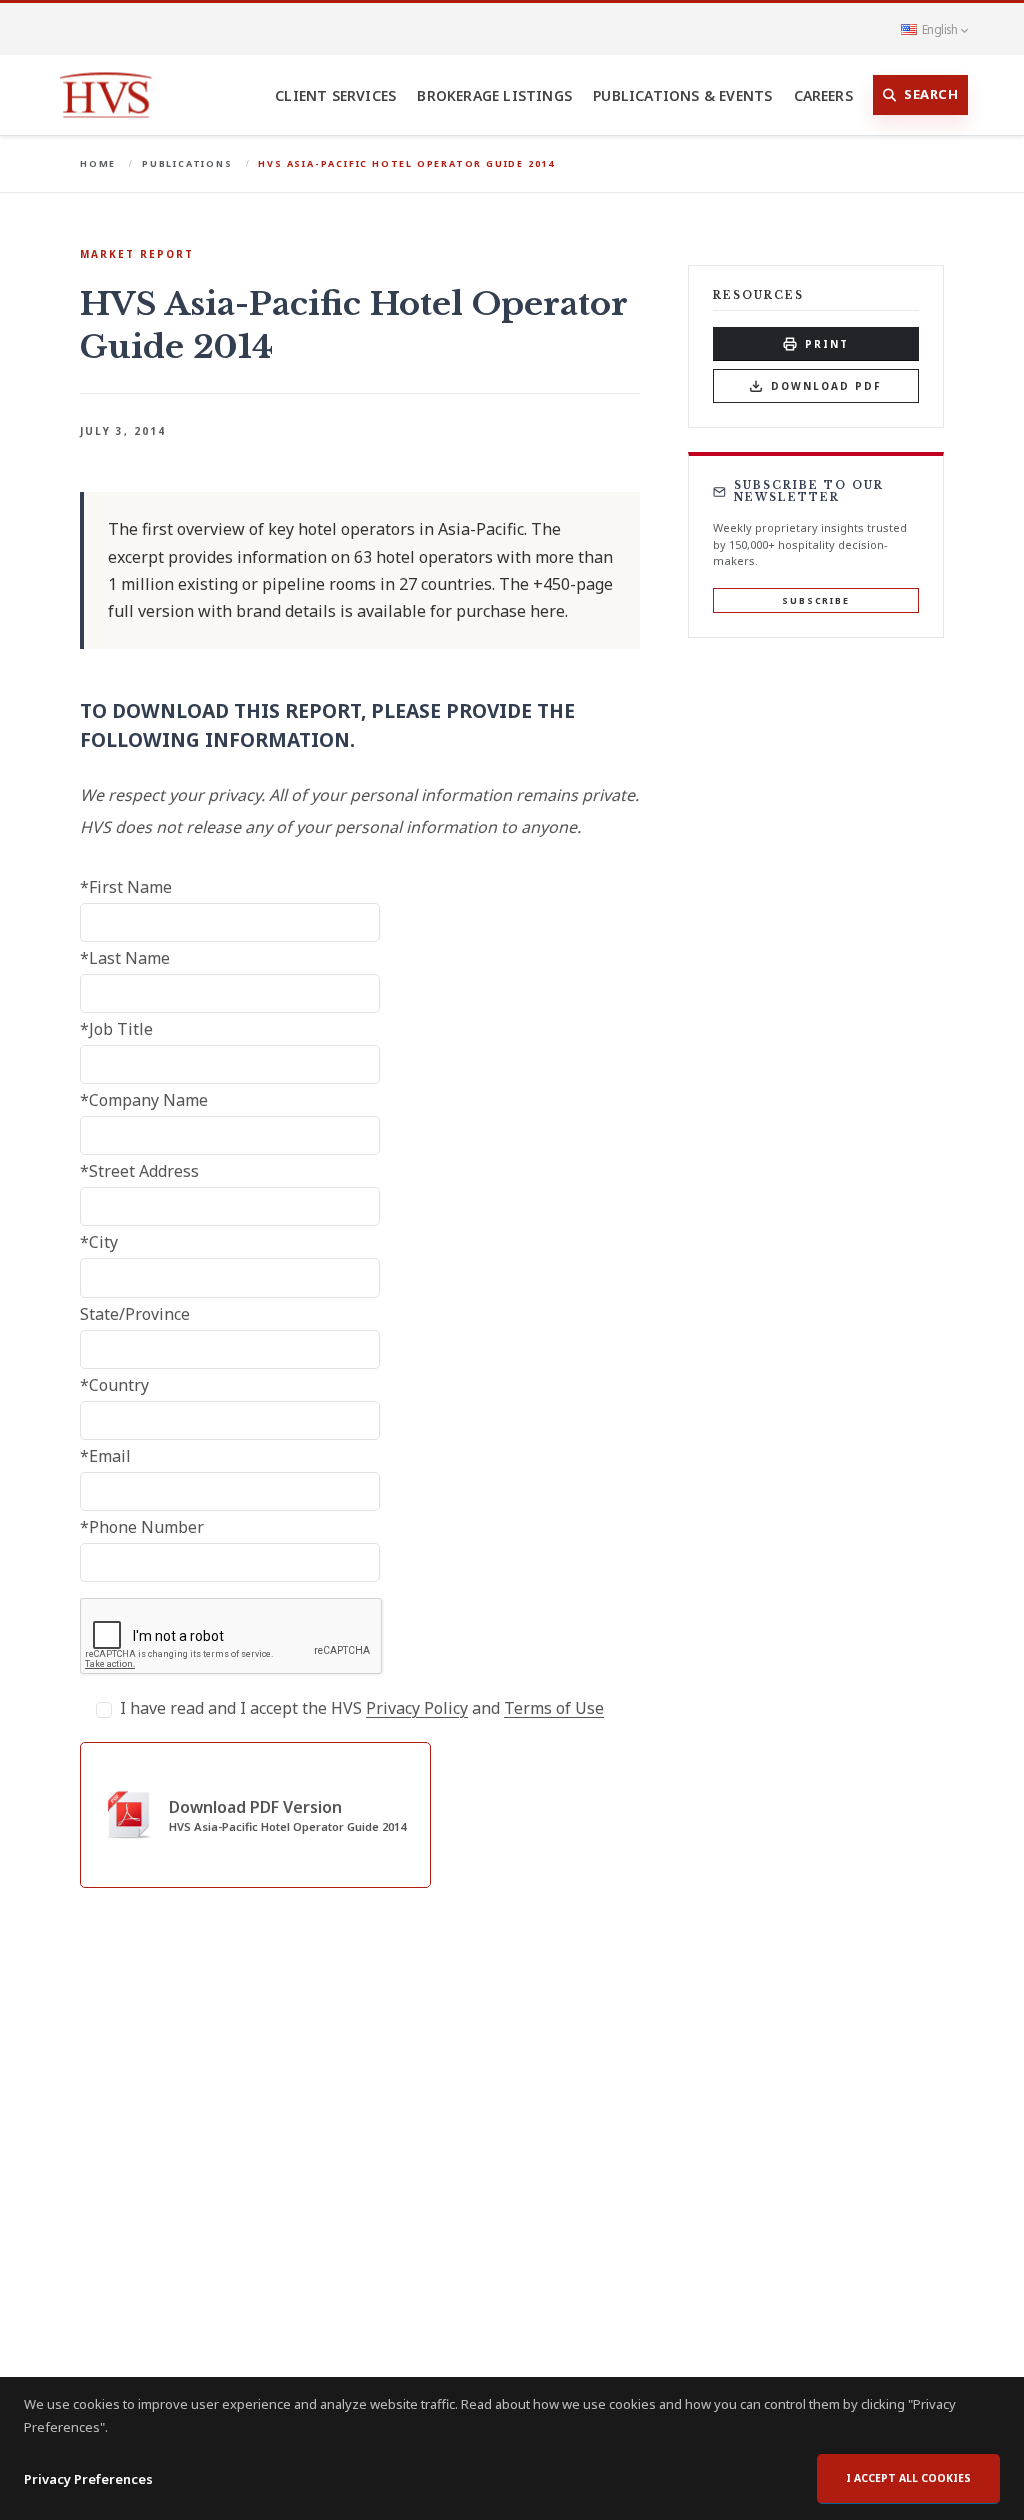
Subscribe (815, 600)
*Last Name (125, 958)
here (547, 611)
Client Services (335, 95)
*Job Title (116, 1029)
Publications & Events (682, 95)
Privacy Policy (417, 1708)
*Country (114, 1385)
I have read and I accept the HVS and (362, 1708)
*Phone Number (142, 1527)
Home (98, 163)
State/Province (135, 1314)
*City (99, 1242)
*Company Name (144, 1100)
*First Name (126, 887)
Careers (823, 95)
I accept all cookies (908, 2478)
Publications (187, 163)
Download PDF (826, 386)
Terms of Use (554, 1708)
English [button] (939, 29)
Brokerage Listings (494, 95)
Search (931, 94)
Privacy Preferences (88, 2479)
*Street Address (139, 1171)
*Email (105, 1456)
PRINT (827, 344)
